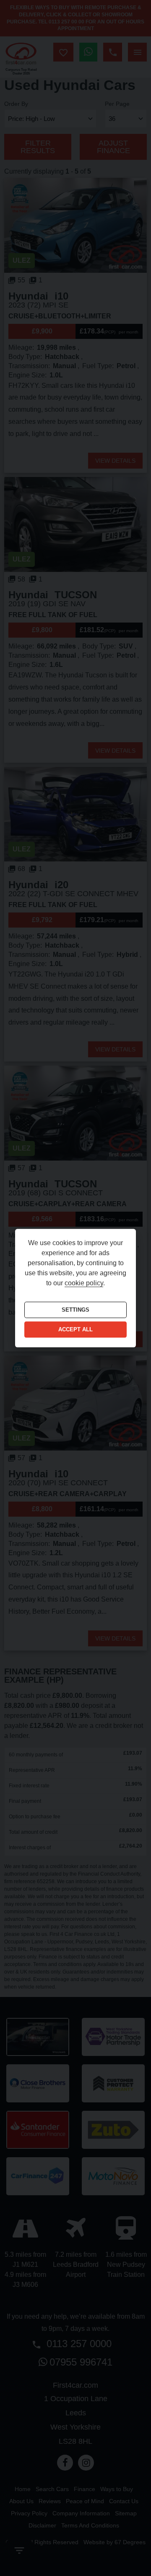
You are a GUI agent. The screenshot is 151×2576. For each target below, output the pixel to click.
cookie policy (84, 1283)
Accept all (75, 1330)
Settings (75, 1310)
